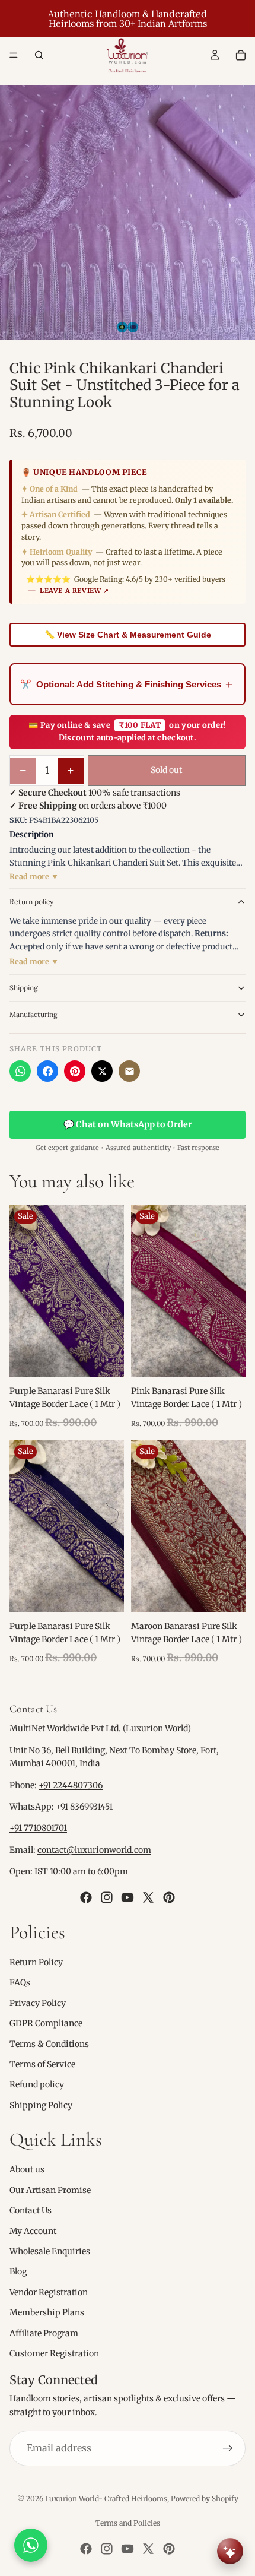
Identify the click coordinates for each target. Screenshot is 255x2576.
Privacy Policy (38, 2003)
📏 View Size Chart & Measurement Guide (128, 635)
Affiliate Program (44, 2333)
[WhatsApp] (20, 1071)
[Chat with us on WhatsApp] (31, 2545)
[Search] (39, 55)
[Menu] (14, 55)
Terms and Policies (128, 2523)
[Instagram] (107, 1897)
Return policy (31, 902)
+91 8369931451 (84, 1807)
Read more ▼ (34, 877)
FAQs (20, 1982)
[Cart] (241, 55)
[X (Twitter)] (102, 1071)
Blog (18, 2271)
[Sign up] (228, 2448)
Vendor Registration (49, 2292)
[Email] (129, 1071)
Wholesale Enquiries (50, 2251)
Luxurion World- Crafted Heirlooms (106, 2499)
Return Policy (36, 1962)
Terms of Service (42, 2064)
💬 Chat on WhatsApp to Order (128, 1124)
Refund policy (37, 2084)
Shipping (24, 988)
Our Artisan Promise (50, 2190)
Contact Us (31, 2210)
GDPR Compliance (46, 2023)
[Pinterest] (75, 1071)
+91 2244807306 (71, 1785)
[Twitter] (148, 1897)
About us (27, 2169)
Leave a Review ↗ (74, 591)
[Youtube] (128, 1897)
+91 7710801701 (38, 1828)
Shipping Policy (41, 2105)
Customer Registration (54, 2353)
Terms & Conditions (49, 2043)
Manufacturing (34, 1014)
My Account (33, 2231)
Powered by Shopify (205, 2499)
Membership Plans (47, 2312)
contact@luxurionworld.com (94, 1850)
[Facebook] (47, 1071)
